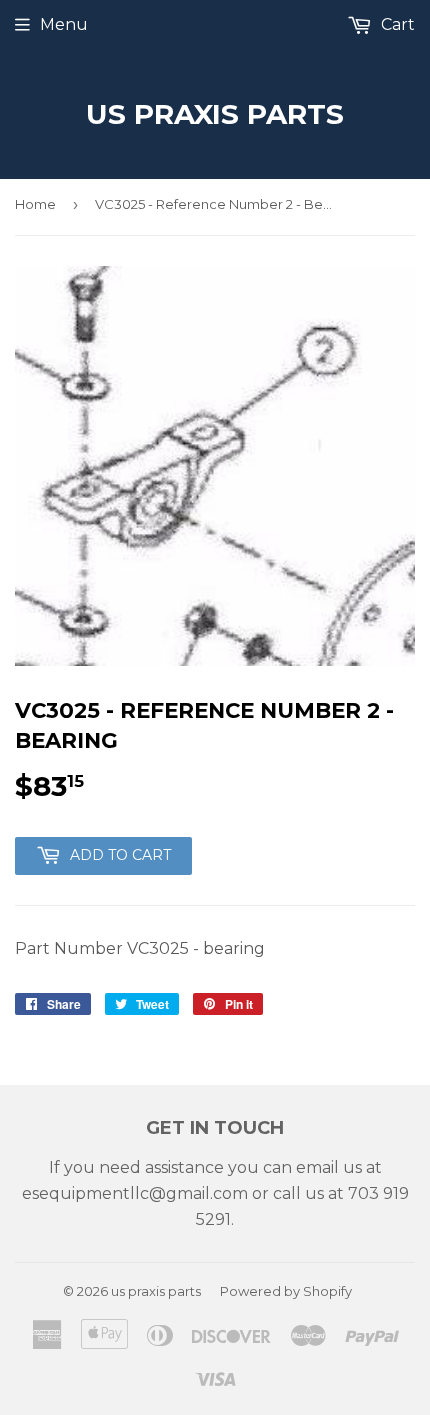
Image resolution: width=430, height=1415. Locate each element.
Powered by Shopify (286, 1291)
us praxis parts (215, 114)
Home (35, 204)
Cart (396, 24)
